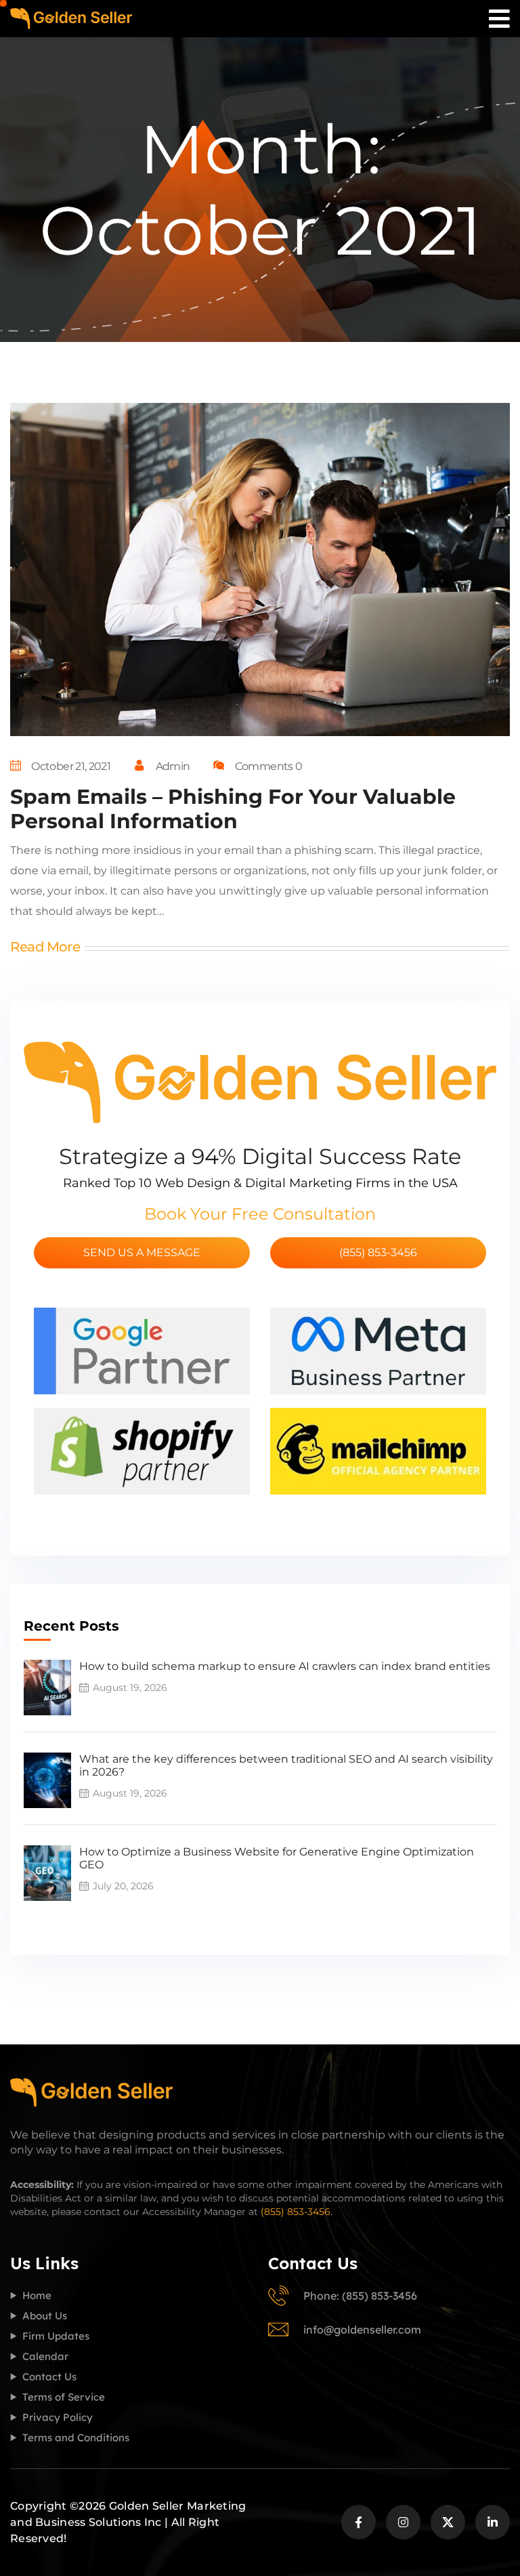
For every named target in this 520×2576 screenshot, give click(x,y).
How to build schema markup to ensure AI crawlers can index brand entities (285, 1666)
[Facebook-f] (359, 2522)
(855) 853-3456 (378, 1252)
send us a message (142, 1252)
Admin (173, 766)
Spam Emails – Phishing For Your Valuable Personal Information (233, 809)
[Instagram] (403, 2522)
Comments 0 (268, 766)
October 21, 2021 (71, 766)
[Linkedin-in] (493, 2522)
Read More (45, 947)
